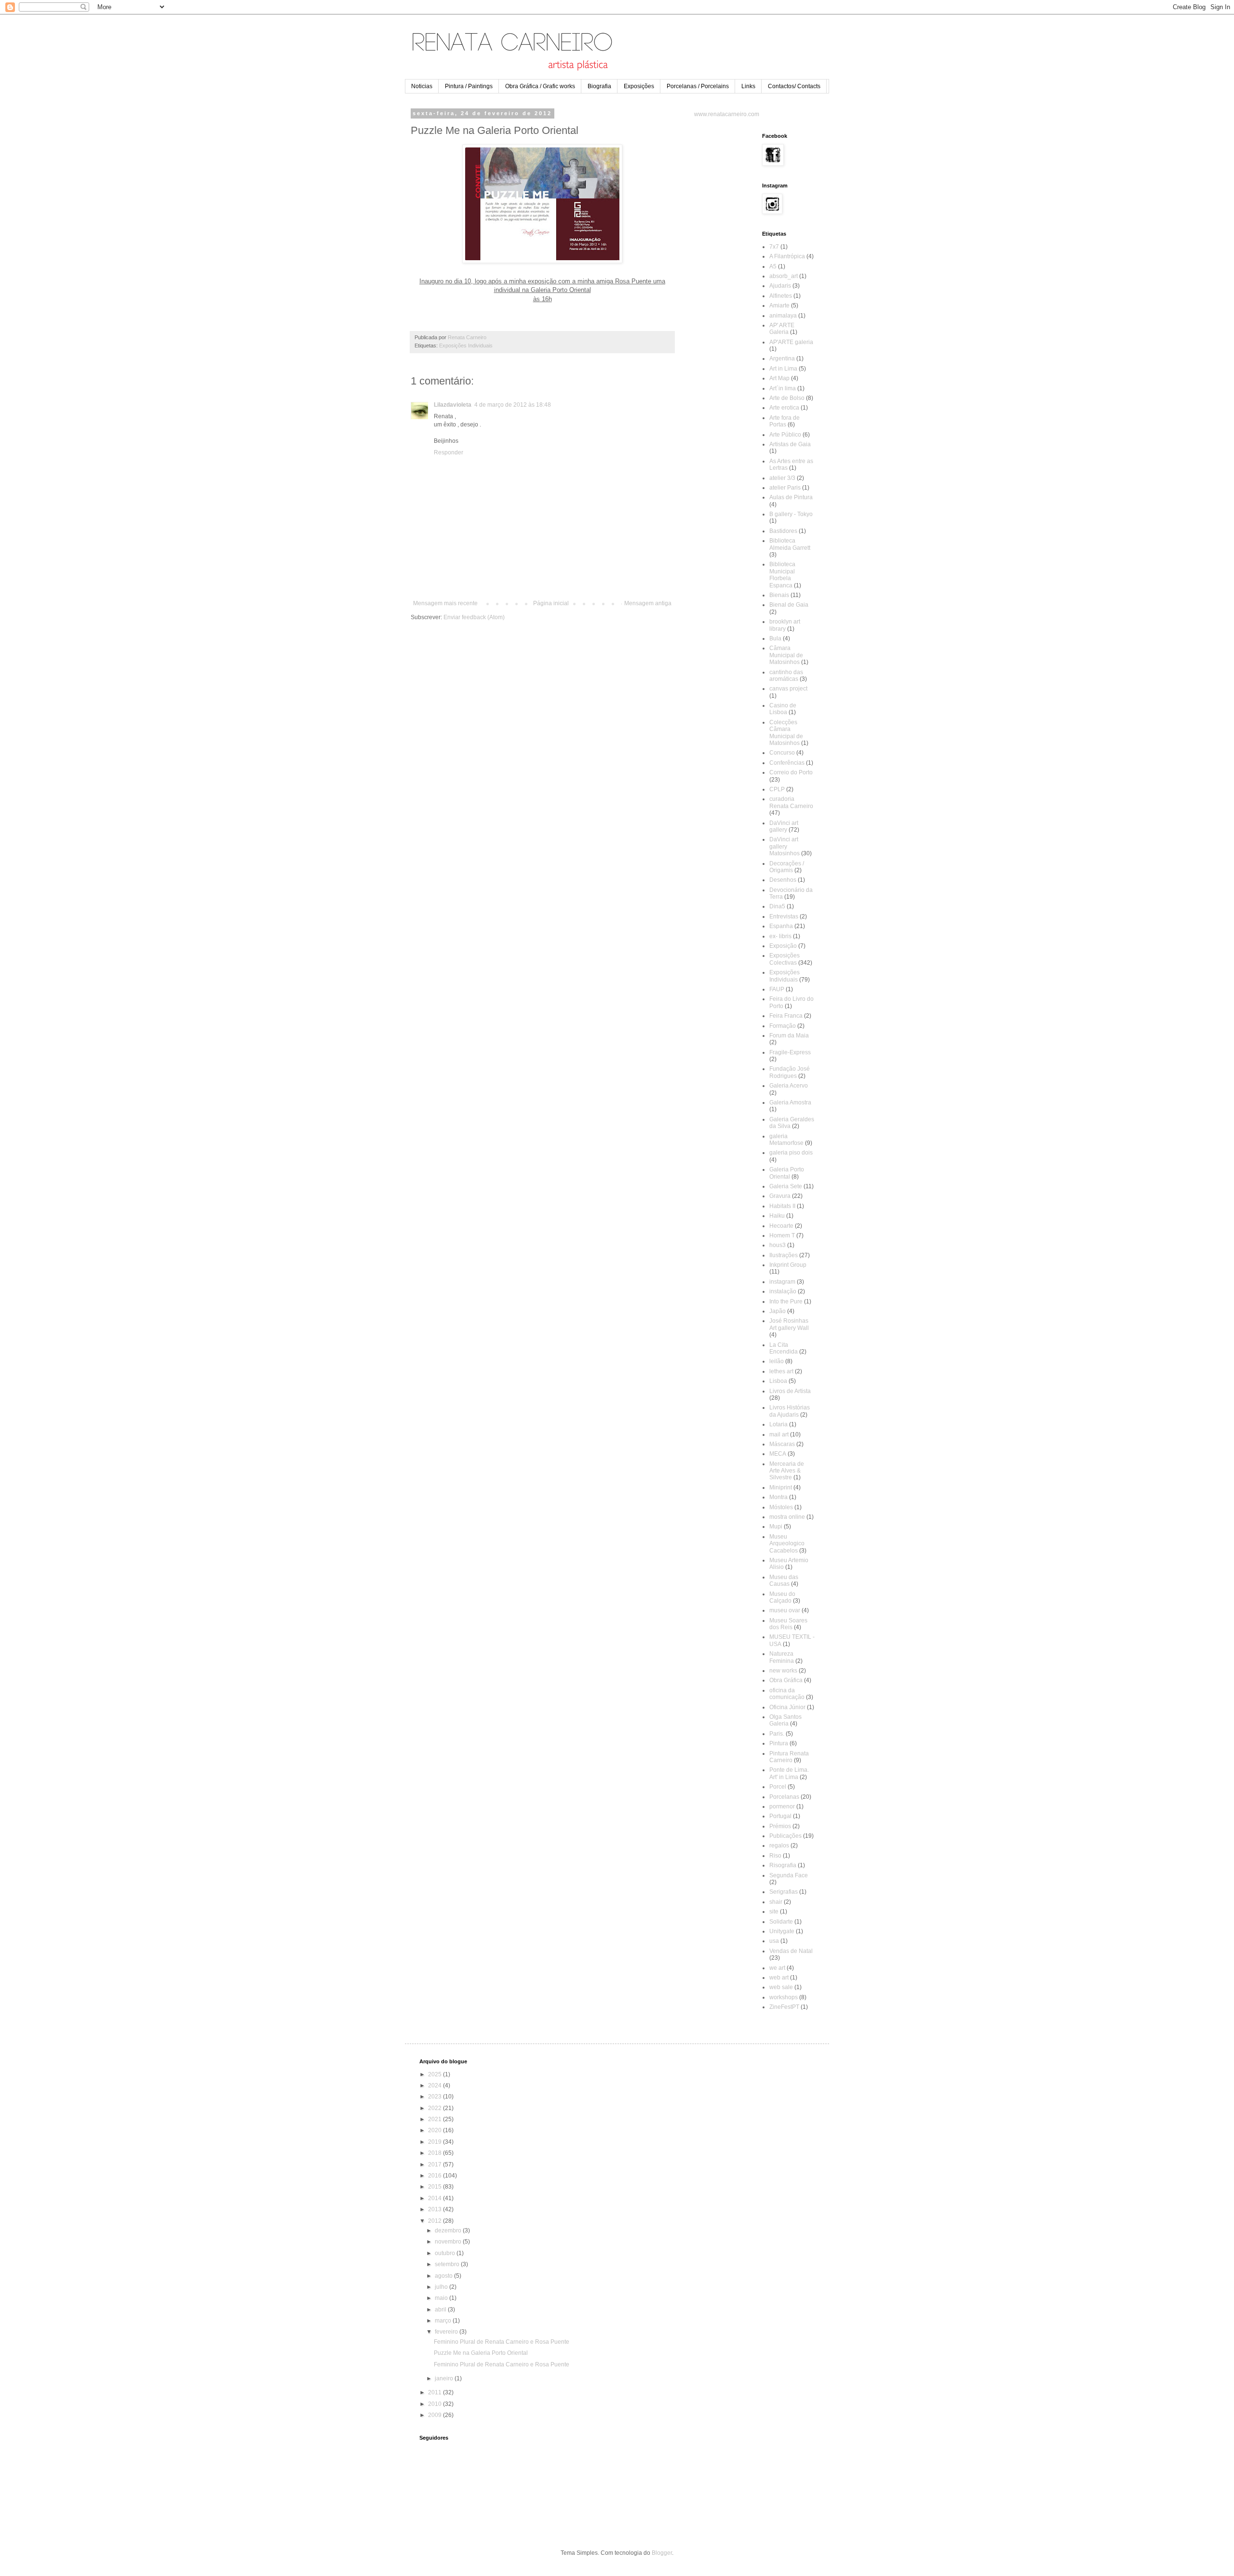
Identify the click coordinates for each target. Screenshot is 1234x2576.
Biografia (599, 86)
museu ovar (785, 1610)
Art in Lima (783, 369)
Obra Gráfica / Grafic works (540, 86)
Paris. (777, 1734)
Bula (775, 638)
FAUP (777, 989)
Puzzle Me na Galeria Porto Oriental (481, 2353)
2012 (436, 2221)
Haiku (777, 1216)
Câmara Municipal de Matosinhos (786, 655)
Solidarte (781, 1922)
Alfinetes (781, 296)
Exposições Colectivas (785, 959)
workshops (784, 1997)
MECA (778, 1454)
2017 (436, 2164)
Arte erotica (784, 408)
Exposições (639, 86)
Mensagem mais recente (445, 603)
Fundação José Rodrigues (790, 1072)
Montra (778, 1497)
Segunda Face (789, 1875)
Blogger (662, 2553)
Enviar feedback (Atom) (474, 617)
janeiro (445, 2378)
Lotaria (778, 1424)
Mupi (776, 1527)
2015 (436, 2187)
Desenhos (783, 880)
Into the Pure (786, 1301)
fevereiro (447, 2332)
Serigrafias (784, 1892)
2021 (436, 2119)
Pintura (779, 1743)
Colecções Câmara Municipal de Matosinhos (786, 733)
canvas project (788, 689)
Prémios (780, 1826)
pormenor (782, 1806)
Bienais (779, 595)
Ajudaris (780, 286)
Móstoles (781, 1507)
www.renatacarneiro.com (727, 114)
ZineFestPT (784, 2007)
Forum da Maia (789, 1036)
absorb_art (784, 276)
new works (783, 1671)
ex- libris (780, 936)
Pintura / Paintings (469, 86)
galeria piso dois (791, 1153)
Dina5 (777, 906)
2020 (436, 2130)
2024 (436, 2085)
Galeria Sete (786, 1186)
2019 (436, 2142)
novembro (449, 2242)
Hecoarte (781, 1226)
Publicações (785, 1836)
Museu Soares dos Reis (788, 1624)
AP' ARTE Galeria (782, 329)
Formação (783, 1026)
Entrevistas (784, 916)
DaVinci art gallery (784, 826)
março (444, 2321)
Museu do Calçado (782, 1597)
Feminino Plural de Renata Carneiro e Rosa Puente (502, 2342)
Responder (449, 452)
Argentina (782, 359)
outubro (446, 2253)
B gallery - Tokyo (791, 514)
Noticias (422, 86)
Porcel (778, 1787)
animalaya (783, 316)
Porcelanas (784, 1797)
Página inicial (551, 603)
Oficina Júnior (787, 1707)
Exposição (783, 946)
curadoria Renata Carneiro (791, 802)
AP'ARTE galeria (791, 342)
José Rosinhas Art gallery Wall (789, 1324)
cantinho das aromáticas (786, 676)
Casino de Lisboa (783, 709)
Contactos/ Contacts (794, 86)
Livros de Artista (790, 1391)
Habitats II (782, 1206)
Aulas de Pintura (791, 497)
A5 (773, 266)
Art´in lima (783, 388)
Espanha (781, 926)
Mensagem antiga (648, 603)
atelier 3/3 (782, 478)
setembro (448, 2264)
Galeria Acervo (789, 1086)
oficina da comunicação (787, 1694)
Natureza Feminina (782, 1657)
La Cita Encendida (784, 1348)
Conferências (787, 763)
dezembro (449, 2231)
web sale (781, 1987)
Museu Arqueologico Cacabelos (787, 1544)
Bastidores (783, 531)
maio (442, 2298)
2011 (436, 2392)
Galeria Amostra (790, 1102)
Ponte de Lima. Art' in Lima (789, 1773)
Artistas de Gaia (790, 444)
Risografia (783, 1865)
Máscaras (782, 1444)
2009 (436, 2415)
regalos (779, 1846)
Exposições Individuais (466, 345)
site (774, 1912)
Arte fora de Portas (785, 421)
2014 (436, 2198)
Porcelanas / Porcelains (698, 86)
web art (779, 1978)
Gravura (780, 1196)
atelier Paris (785, 488)
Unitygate (782, 1931)
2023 (436, 2097)
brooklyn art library (785, 625)
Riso (775, 1856)
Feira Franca (786, 1016)
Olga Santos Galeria (785, 1720)
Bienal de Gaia (789, 605)
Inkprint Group (788, 1265)
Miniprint (781, 1487)
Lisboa (778, 1381)
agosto (444, 2276)
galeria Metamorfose (786, 1140)
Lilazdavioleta (453, 405)
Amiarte (779, 305)
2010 (436, 2404)
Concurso (782, 753)
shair (776, 1902)
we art (777, 1968)
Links (748, 86)
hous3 (778, 1245)
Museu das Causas (784, 1580)
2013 (436, 2209)
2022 (436, 2108)
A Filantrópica (787, 256)
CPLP (777, 789)
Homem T (782, 1235)
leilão (777, 1361)
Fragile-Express (790, 1052)
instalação (783, 1291)
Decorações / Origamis (787, 867)
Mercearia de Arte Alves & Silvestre (787, 1471)
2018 (436, 2153)
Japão (778, 1311)
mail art (779, 1434)
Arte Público (785, 435)
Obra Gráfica (786, 1680)
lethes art (781, 1371)
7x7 (774, 247)
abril (441, 2310)
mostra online (787, 1517)
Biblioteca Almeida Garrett (790, 544)
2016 (436, 2176)
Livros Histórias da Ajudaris (790, 1411)
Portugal (780, 1816)
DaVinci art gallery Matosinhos (785, 846)
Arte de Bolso (787, 398)
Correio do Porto (791, 772)
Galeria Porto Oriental (787, 1173)
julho (442, 2287)
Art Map (779, 378)
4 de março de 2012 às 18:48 (513, 405)
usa (774, 1941)
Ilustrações (784, 1255)
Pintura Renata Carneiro (789, 1757)
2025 (436, 2074)
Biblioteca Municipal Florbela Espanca (782, 575)
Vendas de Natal (791, 1951)
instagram (782, 1282)
